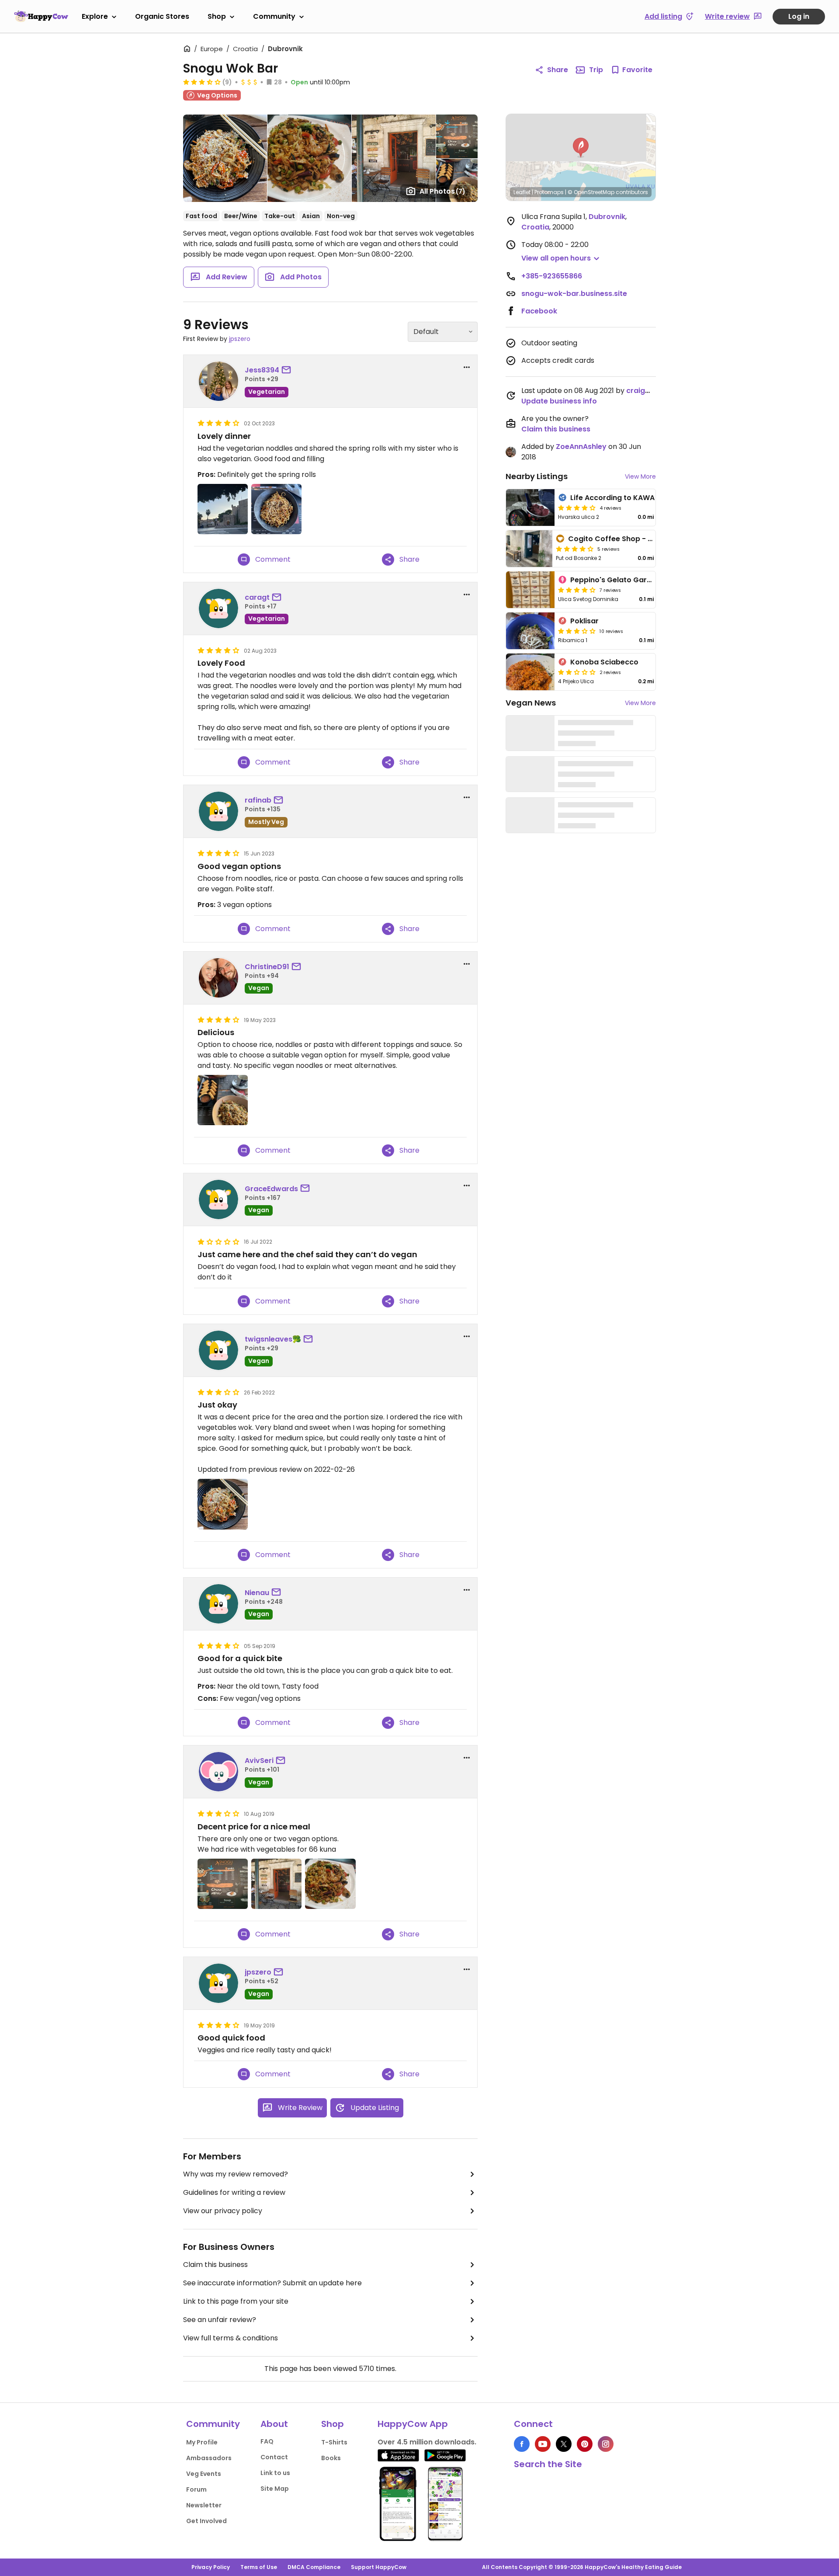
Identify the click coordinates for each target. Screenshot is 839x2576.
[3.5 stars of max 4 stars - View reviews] (202, 82)
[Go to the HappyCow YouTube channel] (543, 2444)
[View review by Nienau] (218, 1604)
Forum (196, 2489)
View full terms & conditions (231, 2338)
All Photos (442, 191)
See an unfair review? (220, 2320)
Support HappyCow (379, 2567)
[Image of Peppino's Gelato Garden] (530, 590)
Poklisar (584, 621)
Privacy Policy (211, 2567)
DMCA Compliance (314, 2567)
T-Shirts (334, 2442)
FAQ (267, 2441)
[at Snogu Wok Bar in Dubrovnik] (276, 509)
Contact (274, 2457)
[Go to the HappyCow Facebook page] (522, 2444)
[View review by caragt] (218, 608)
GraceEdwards (271, 1189)
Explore (95, 16)
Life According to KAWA (612, 498)
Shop (217, 16)
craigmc (641, 391)
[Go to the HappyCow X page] (564, 2444)
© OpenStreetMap (591, 192)
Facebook (539, 311)
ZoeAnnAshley (581, 447)
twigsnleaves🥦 (273, 1339)
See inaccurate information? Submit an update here (272, 2283)
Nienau (257, 1593)
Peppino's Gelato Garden (615, 580)
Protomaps (549, 192)
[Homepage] (41, 16)
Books (331, 2458)
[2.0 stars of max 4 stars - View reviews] (577, 672)
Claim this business (215, 2265)
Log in (799, 16)
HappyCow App (413, 2424)
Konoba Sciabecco (604, 662)
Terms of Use (259, 2567)
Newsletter (204, 2505)
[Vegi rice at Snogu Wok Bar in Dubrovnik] (330, 1884)
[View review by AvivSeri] (218, 1772)
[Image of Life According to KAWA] (530, 508)
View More (640, 476)
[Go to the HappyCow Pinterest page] (585, 2444)
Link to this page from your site (236, 2301)
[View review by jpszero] (218, 1983)
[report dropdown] (467, 367)
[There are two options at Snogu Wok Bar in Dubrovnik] (223, 1884)
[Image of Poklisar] (530, 631)
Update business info (559, 401)
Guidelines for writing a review (234, 2192)
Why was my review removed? (236, 2174)
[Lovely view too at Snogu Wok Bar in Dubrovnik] (223, 509)
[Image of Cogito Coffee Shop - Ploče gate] (529, 549)
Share (558, 70)
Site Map (275, 2489)
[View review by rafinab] (218, 811)
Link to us (275, 2473)
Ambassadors (209, 2458)
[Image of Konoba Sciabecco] (530, 672)
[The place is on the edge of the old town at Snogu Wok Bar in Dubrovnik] (276, 1884)
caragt (257, 597)
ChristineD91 (267, 967)
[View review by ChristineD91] (218, 978)
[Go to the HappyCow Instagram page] (606, 2444)
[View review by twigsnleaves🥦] (218, 1350)
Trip (596, 70)
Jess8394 (262, 370)
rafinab (258, 800)
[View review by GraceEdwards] (218, 1199)
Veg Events (204, 2474)
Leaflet (522, 192)
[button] (581, 148)
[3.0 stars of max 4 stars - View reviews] (577, 631)
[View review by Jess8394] (218, 381)
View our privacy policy (223, 2211)
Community (274, 16)
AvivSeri (259, 1761)
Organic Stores (162, 16)
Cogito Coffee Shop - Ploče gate (627, 539)
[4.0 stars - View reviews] (577, 508)
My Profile (202, 2442)
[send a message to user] (288, 370)
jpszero (240, 339)
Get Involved (206, 2521)
